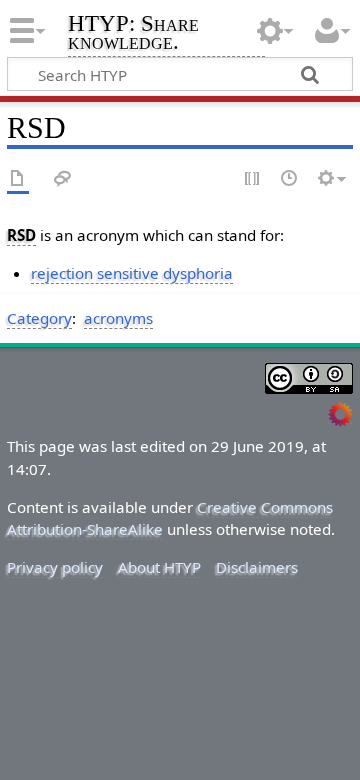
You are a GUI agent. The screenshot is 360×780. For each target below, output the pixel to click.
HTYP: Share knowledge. (133, 34)
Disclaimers (257, 567)
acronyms (118, 318)
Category (39, 318)
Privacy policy (55, 567)
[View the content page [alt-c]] (18, 179)
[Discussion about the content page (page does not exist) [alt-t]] (63, 179)
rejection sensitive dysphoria (132, 273)
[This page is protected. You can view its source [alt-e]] (253, 179)
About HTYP (159, 567)
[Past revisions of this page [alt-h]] (290, 179)
